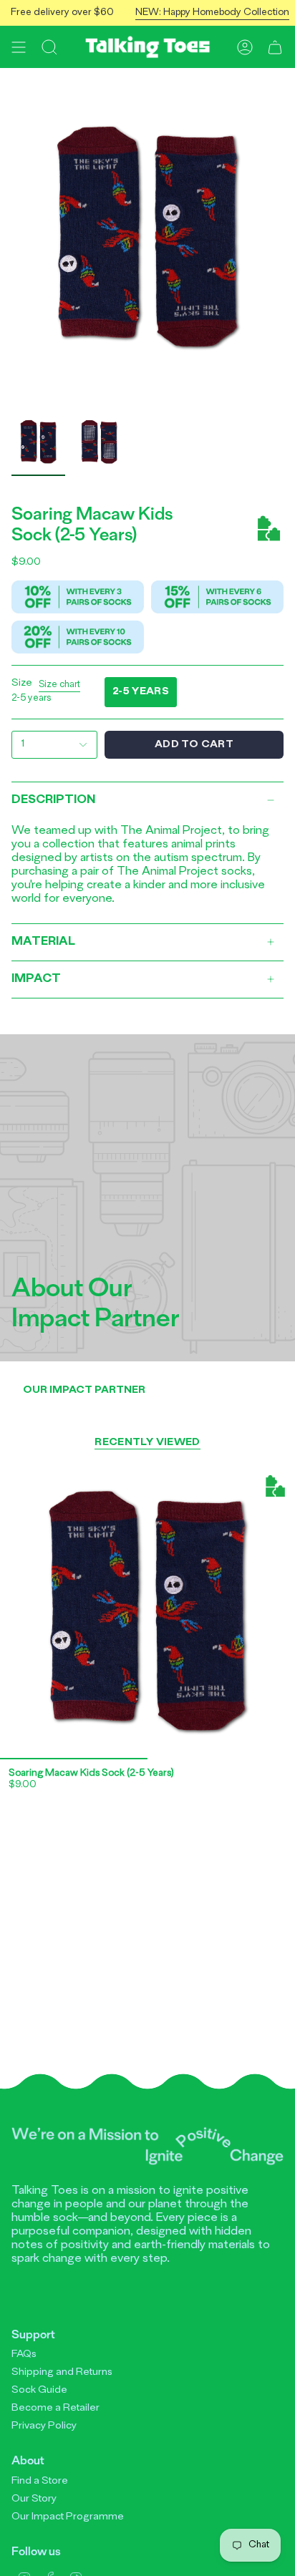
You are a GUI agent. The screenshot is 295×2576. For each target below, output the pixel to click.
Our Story (34, 2499)
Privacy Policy (44, 2426)
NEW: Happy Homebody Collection (199, 13)
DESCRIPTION (53, 800)
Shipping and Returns (62, 2372)
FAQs (24, 2354)
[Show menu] (19, 47)
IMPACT (36, 979)
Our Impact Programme (68, 2517)
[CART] (275, 47)
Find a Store (40, 2481)
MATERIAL (43, 942)
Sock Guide (39, 2390)
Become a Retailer (55, 2408)
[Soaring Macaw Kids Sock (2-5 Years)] (147, 1612)
